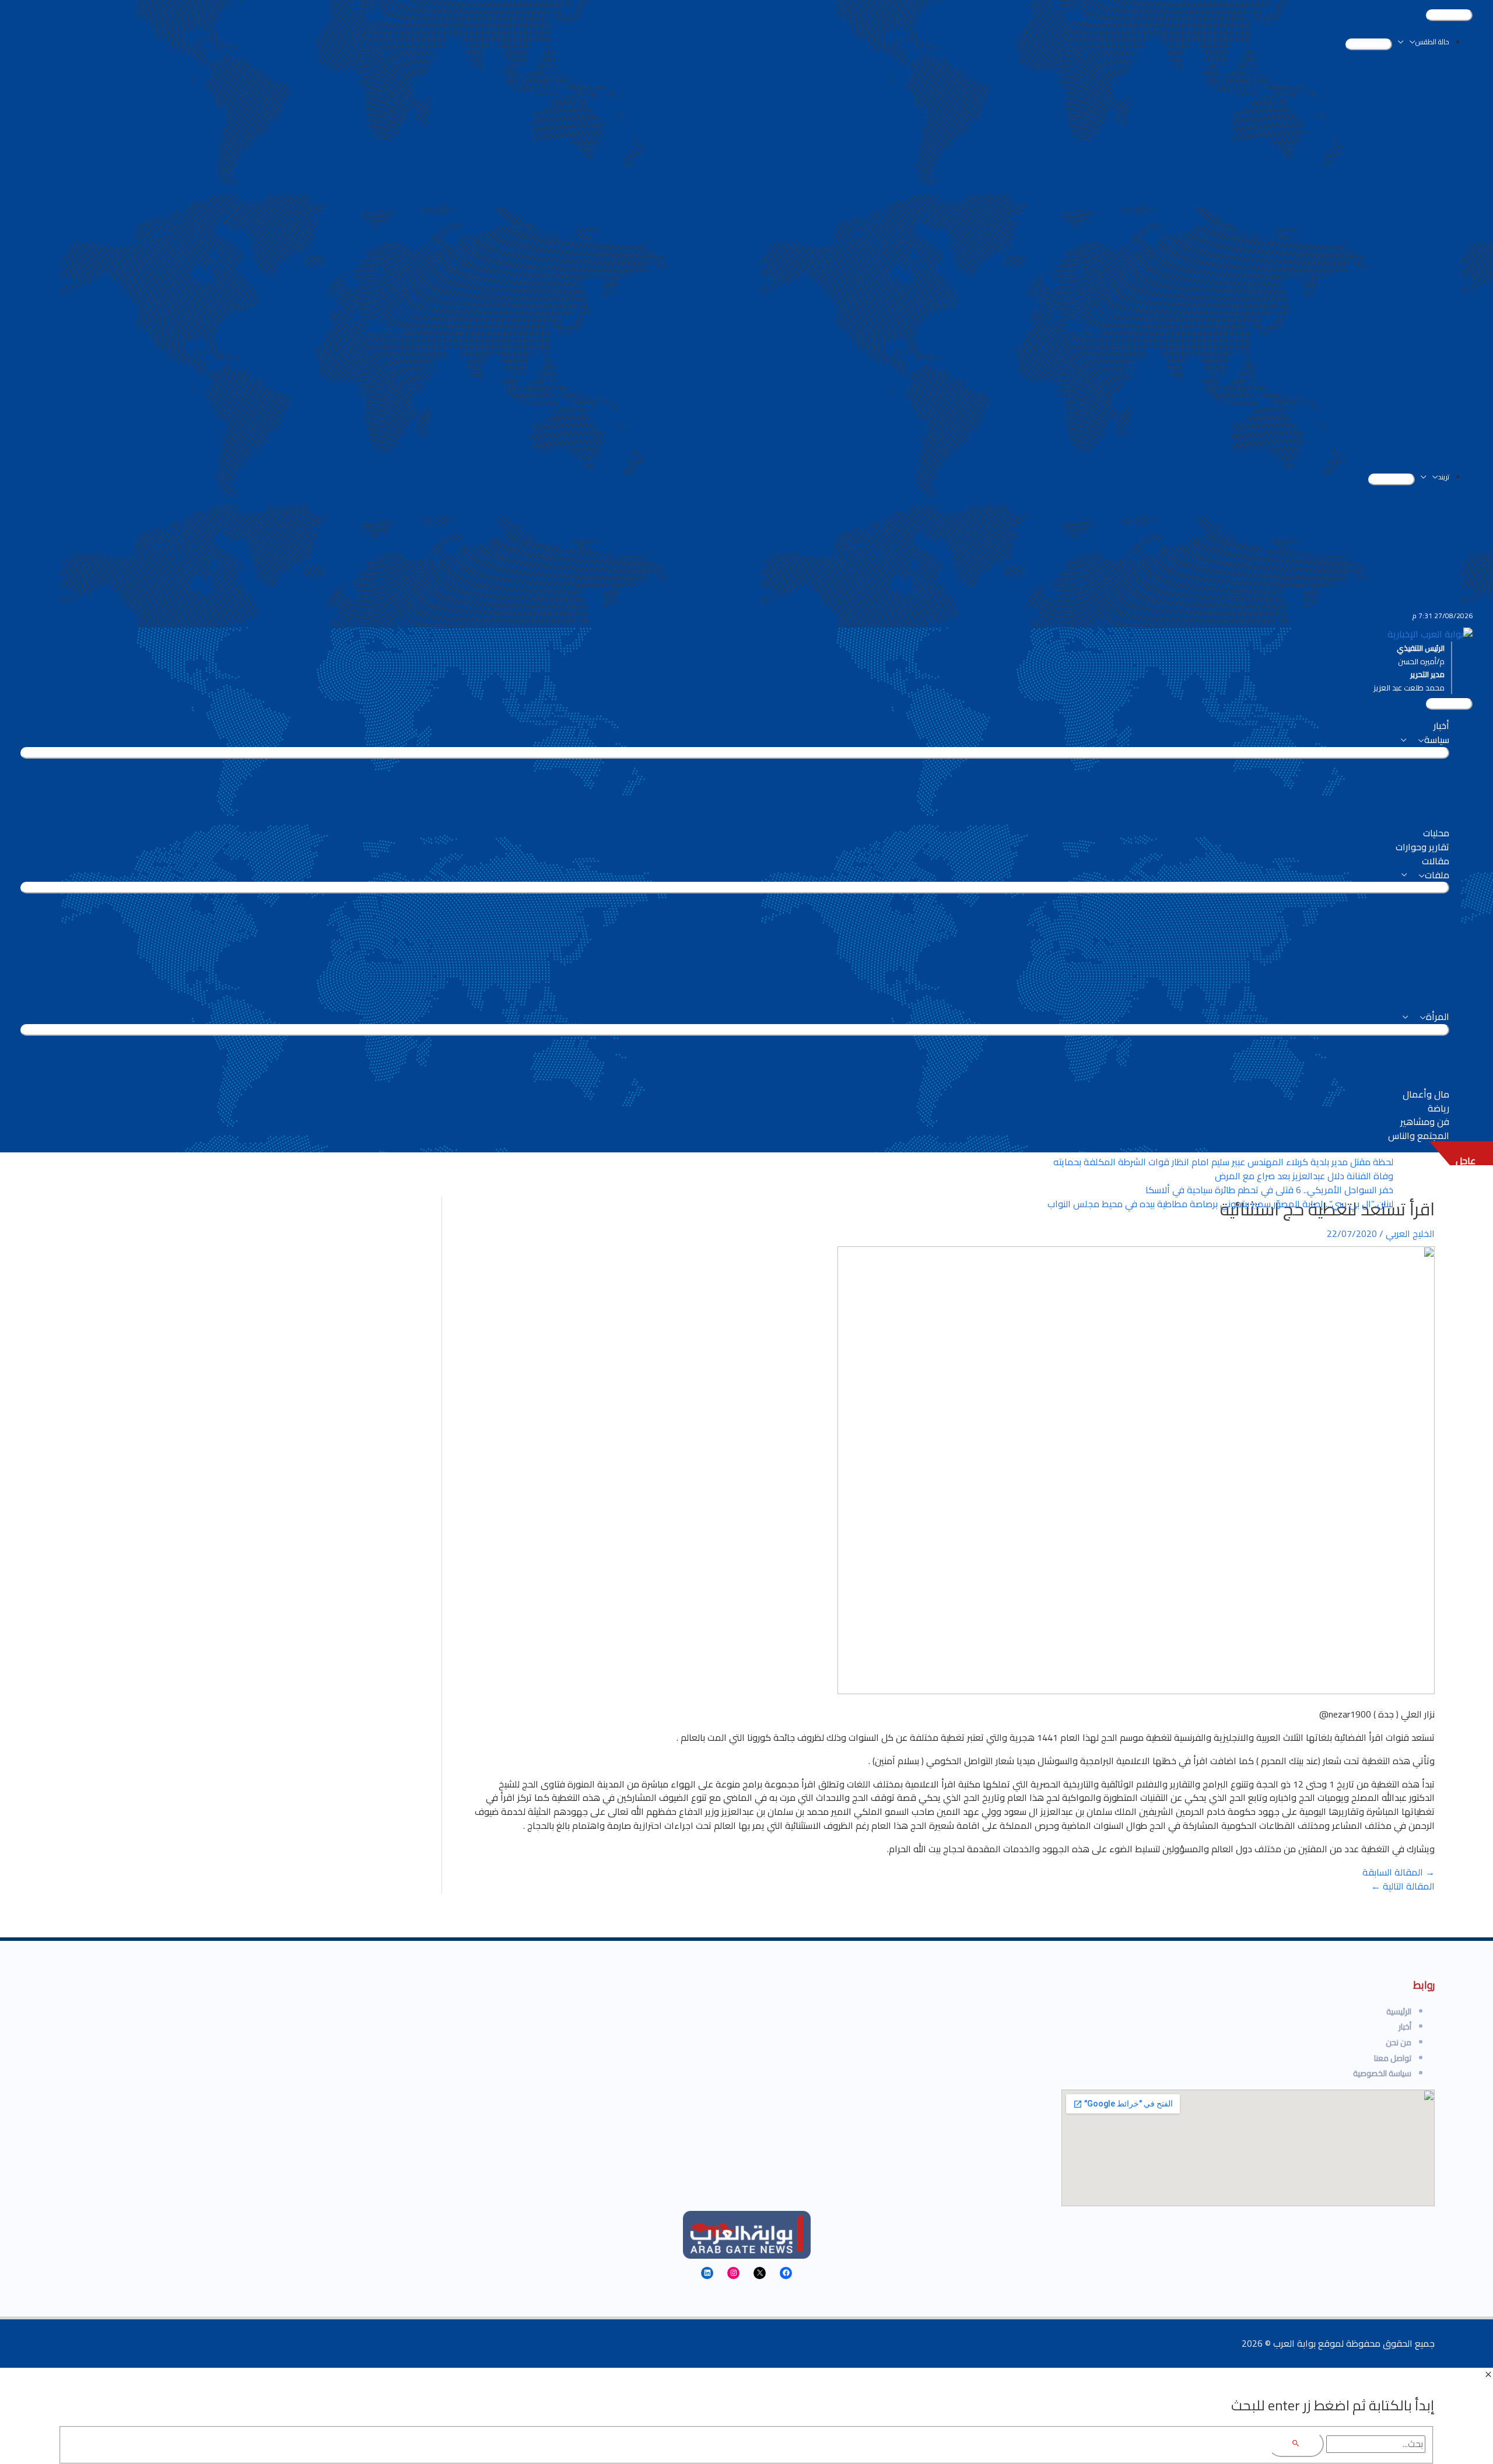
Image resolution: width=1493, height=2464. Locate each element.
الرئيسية (1399, 2011)
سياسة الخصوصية (1382, 2073)
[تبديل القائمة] (1369, 44)
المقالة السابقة (1399, 1872)
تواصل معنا (1393, 2058)
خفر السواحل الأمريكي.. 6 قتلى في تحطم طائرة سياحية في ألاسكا (1269, 1190)
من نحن (1399, 2042)
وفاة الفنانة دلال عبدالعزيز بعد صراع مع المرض (1304, 1176)
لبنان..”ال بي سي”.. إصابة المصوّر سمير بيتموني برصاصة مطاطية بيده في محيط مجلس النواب (1220, 1204)
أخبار (1405, 2027)
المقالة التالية (1403, 1886)
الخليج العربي (1410, 1233)
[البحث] (1296, 2444)
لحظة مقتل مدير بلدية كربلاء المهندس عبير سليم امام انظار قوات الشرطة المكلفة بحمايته (1223, 1162)
